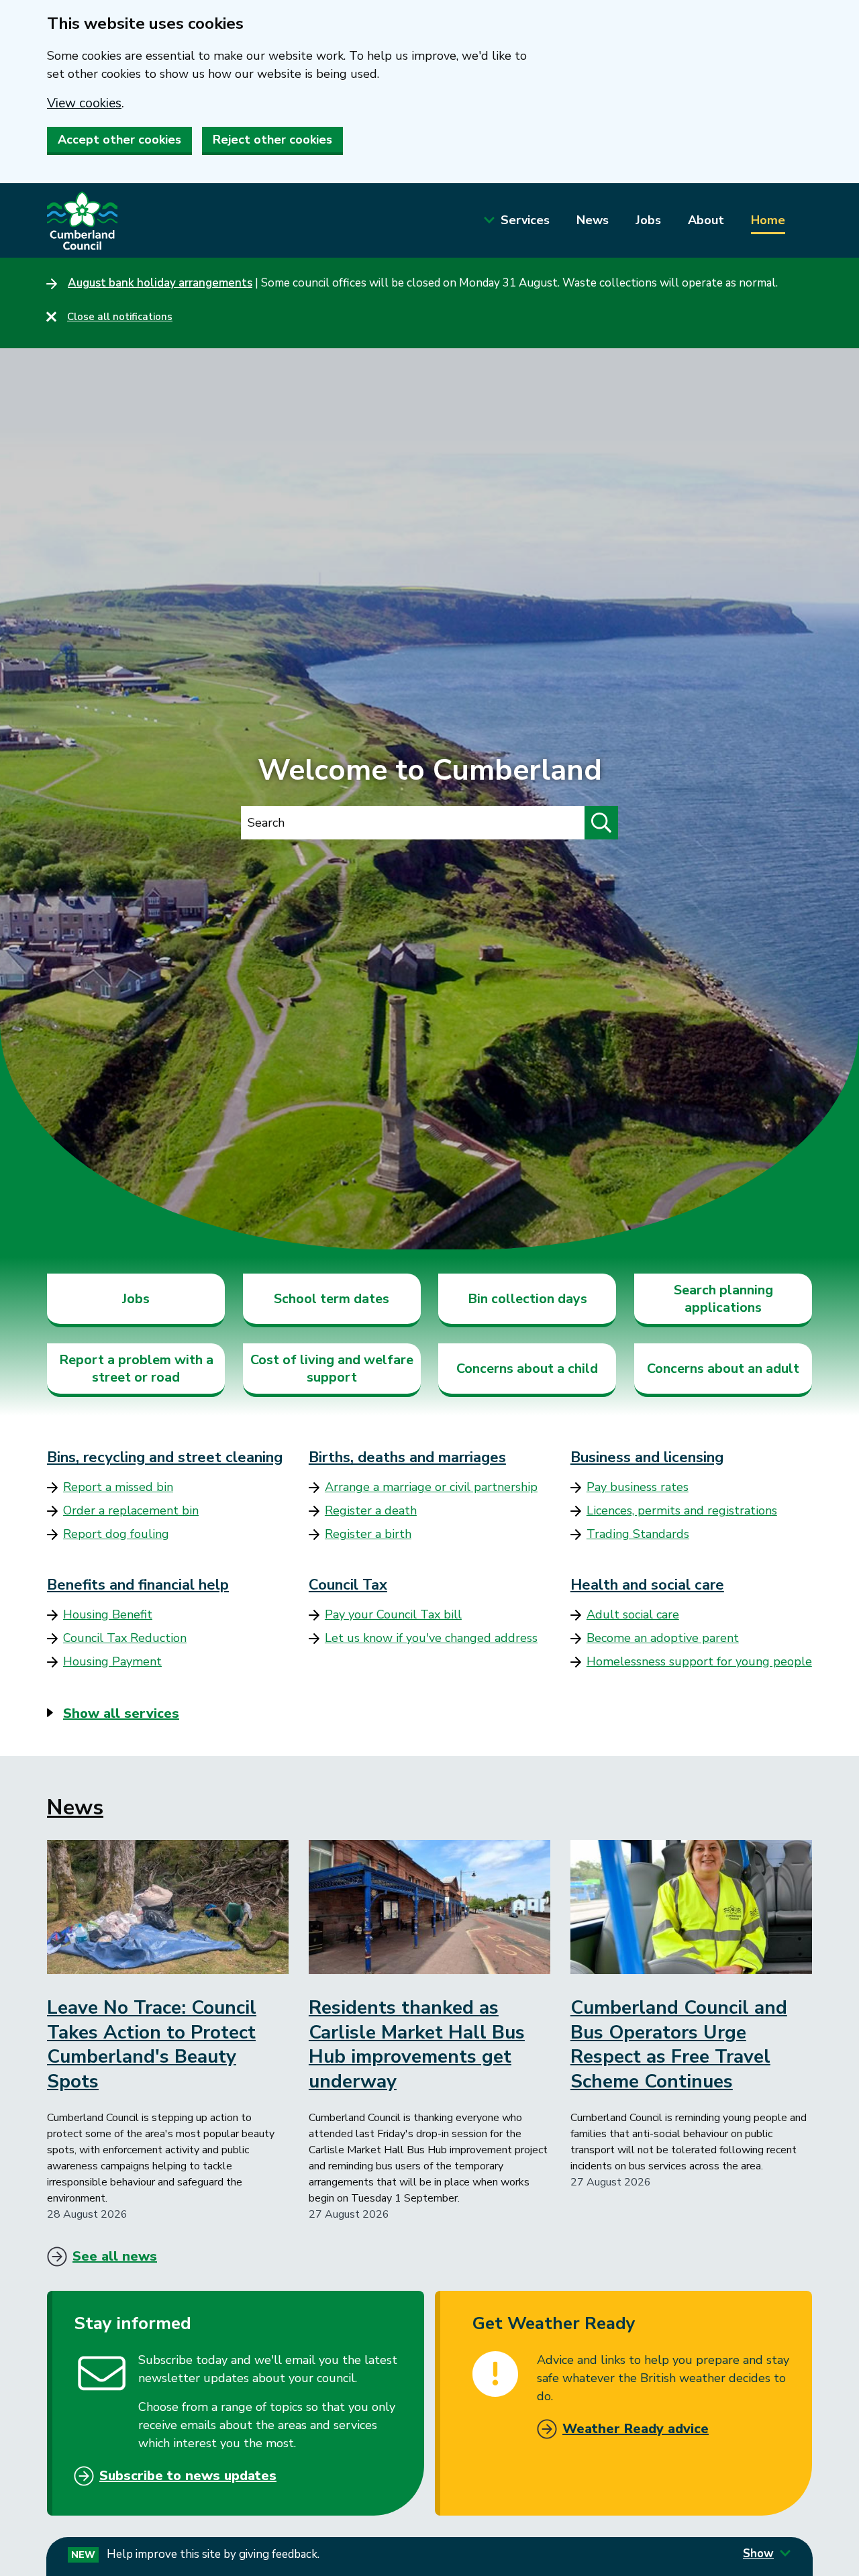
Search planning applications (723, 1299)
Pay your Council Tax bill (393, 1614)
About (706, 220)
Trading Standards (638, 1534)
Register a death (371, 1510)
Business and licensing (647, 1457)
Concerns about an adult (723, 1369)
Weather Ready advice (636, 2429)
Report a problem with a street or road (136, 1369)
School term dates (332, 1299)
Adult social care (633, 1614)
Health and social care (647, 1585)
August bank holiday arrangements (160, 283)
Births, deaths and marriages (407, 1457)
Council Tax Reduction (125, 1638)
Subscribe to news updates (188, 2476)
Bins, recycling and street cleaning (165, 1457)
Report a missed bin (118, 1487)
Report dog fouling (116, 1534)
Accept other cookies (119, 140)
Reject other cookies (272, 140)
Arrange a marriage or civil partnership (431, 1487)
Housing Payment (112, 1661)
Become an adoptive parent (663, 1638)
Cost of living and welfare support (332, 1369)
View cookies (84, 103)
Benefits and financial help (138, 1585)
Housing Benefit (108, 1614)
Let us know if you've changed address (431, 1638)
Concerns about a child (527, 1369)
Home (768, 220)
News (593, 220)
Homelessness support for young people (699, 1661)
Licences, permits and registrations (682, 1510)
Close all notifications (120, 317)
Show (758, 2554)
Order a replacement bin (131, 1510)
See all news (115, 2256)
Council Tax (348, 1585)
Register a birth (368, 1534)
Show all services (121, 1713)
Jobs (648, 220)
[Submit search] (601, 823)
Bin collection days (527, 1299)
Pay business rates (638, 1487)
